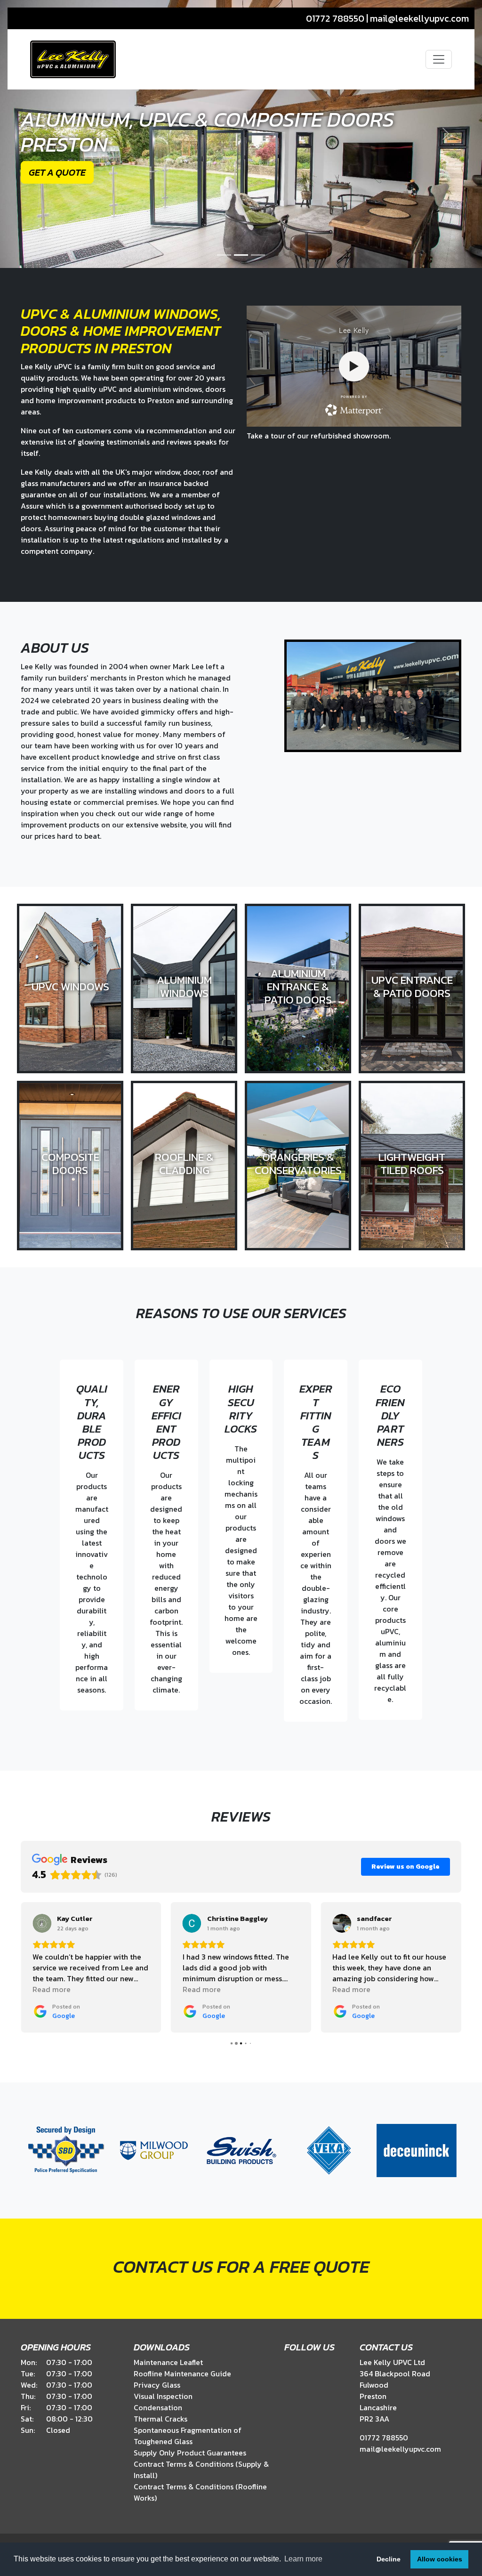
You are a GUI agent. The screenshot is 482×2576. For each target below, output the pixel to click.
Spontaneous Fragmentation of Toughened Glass (188, 2436)
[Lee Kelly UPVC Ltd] (73, 59)
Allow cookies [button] (440, 2559)
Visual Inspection (163, 2396)
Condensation (158, 2407)
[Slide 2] (241, 255)
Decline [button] (389, 2559)
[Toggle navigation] (439, 59)
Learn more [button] (303, 2559)
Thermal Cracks (161, 2419)
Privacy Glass (157, 2385)
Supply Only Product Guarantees (190, 2453)
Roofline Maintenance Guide (182, 2373)
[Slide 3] (258, 255)
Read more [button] (52, 1989)
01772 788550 (335, 18)
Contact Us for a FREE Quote (241, 2267)
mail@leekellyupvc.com (419, 18)
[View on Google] (42, 1923)
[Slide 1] (224, 255)
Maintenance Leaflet (168, 2362)
